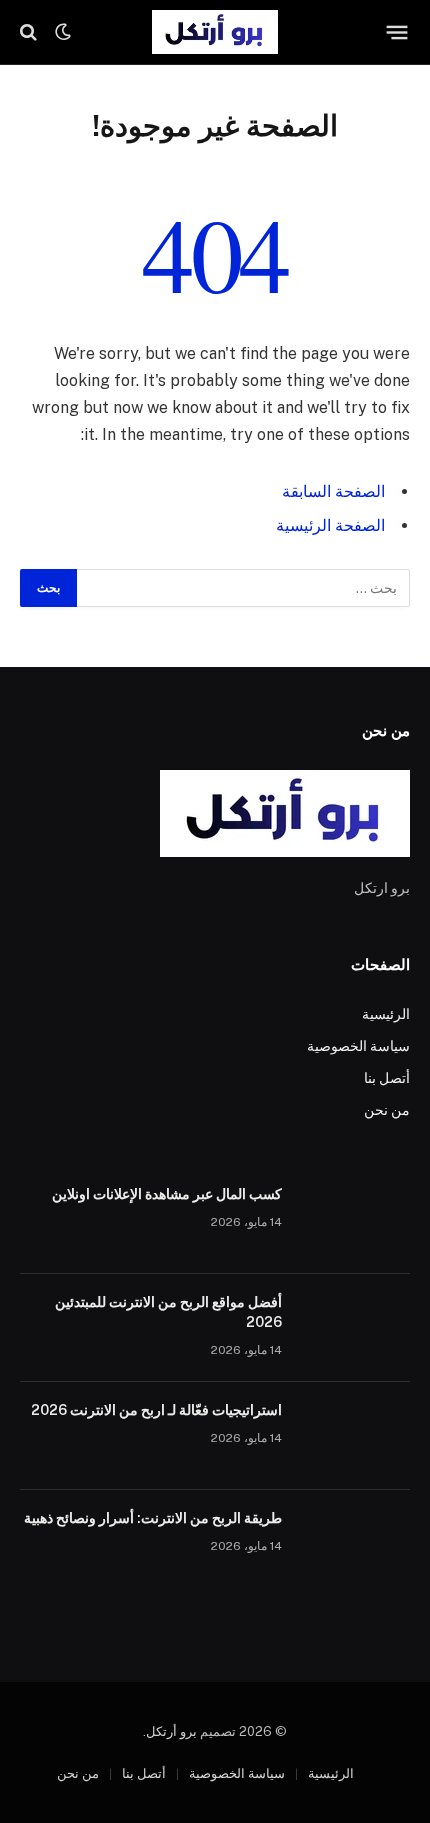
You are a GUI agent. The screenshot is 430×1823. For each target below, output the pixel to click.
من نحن (387, 1110)
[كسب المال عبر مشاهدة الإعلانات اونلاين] (355, 1220)
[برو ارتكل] (215, 32)
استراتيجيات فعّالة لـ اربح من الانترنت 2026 (156, 1410)
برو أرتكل (171, 1731)
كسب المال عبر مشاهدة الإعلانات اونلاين (167, 1194)
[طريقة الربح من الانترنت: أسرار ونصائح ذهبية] (355, 1544)
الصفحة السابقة (333, 491)
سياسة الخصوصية (358, 1046)
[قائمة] (397, 32)
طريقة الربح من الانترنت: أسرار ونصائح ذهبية (153, 1518)
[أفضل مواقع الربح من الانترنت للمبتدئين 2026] (355, 1328)
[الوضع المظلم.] (63, 32)
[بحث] (30, 32)
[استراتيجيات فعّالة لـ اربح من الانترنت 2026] (355, 1436)
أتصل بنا (387, 1078)
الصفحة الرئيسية (330, 525)
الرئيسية (386, 1014)
